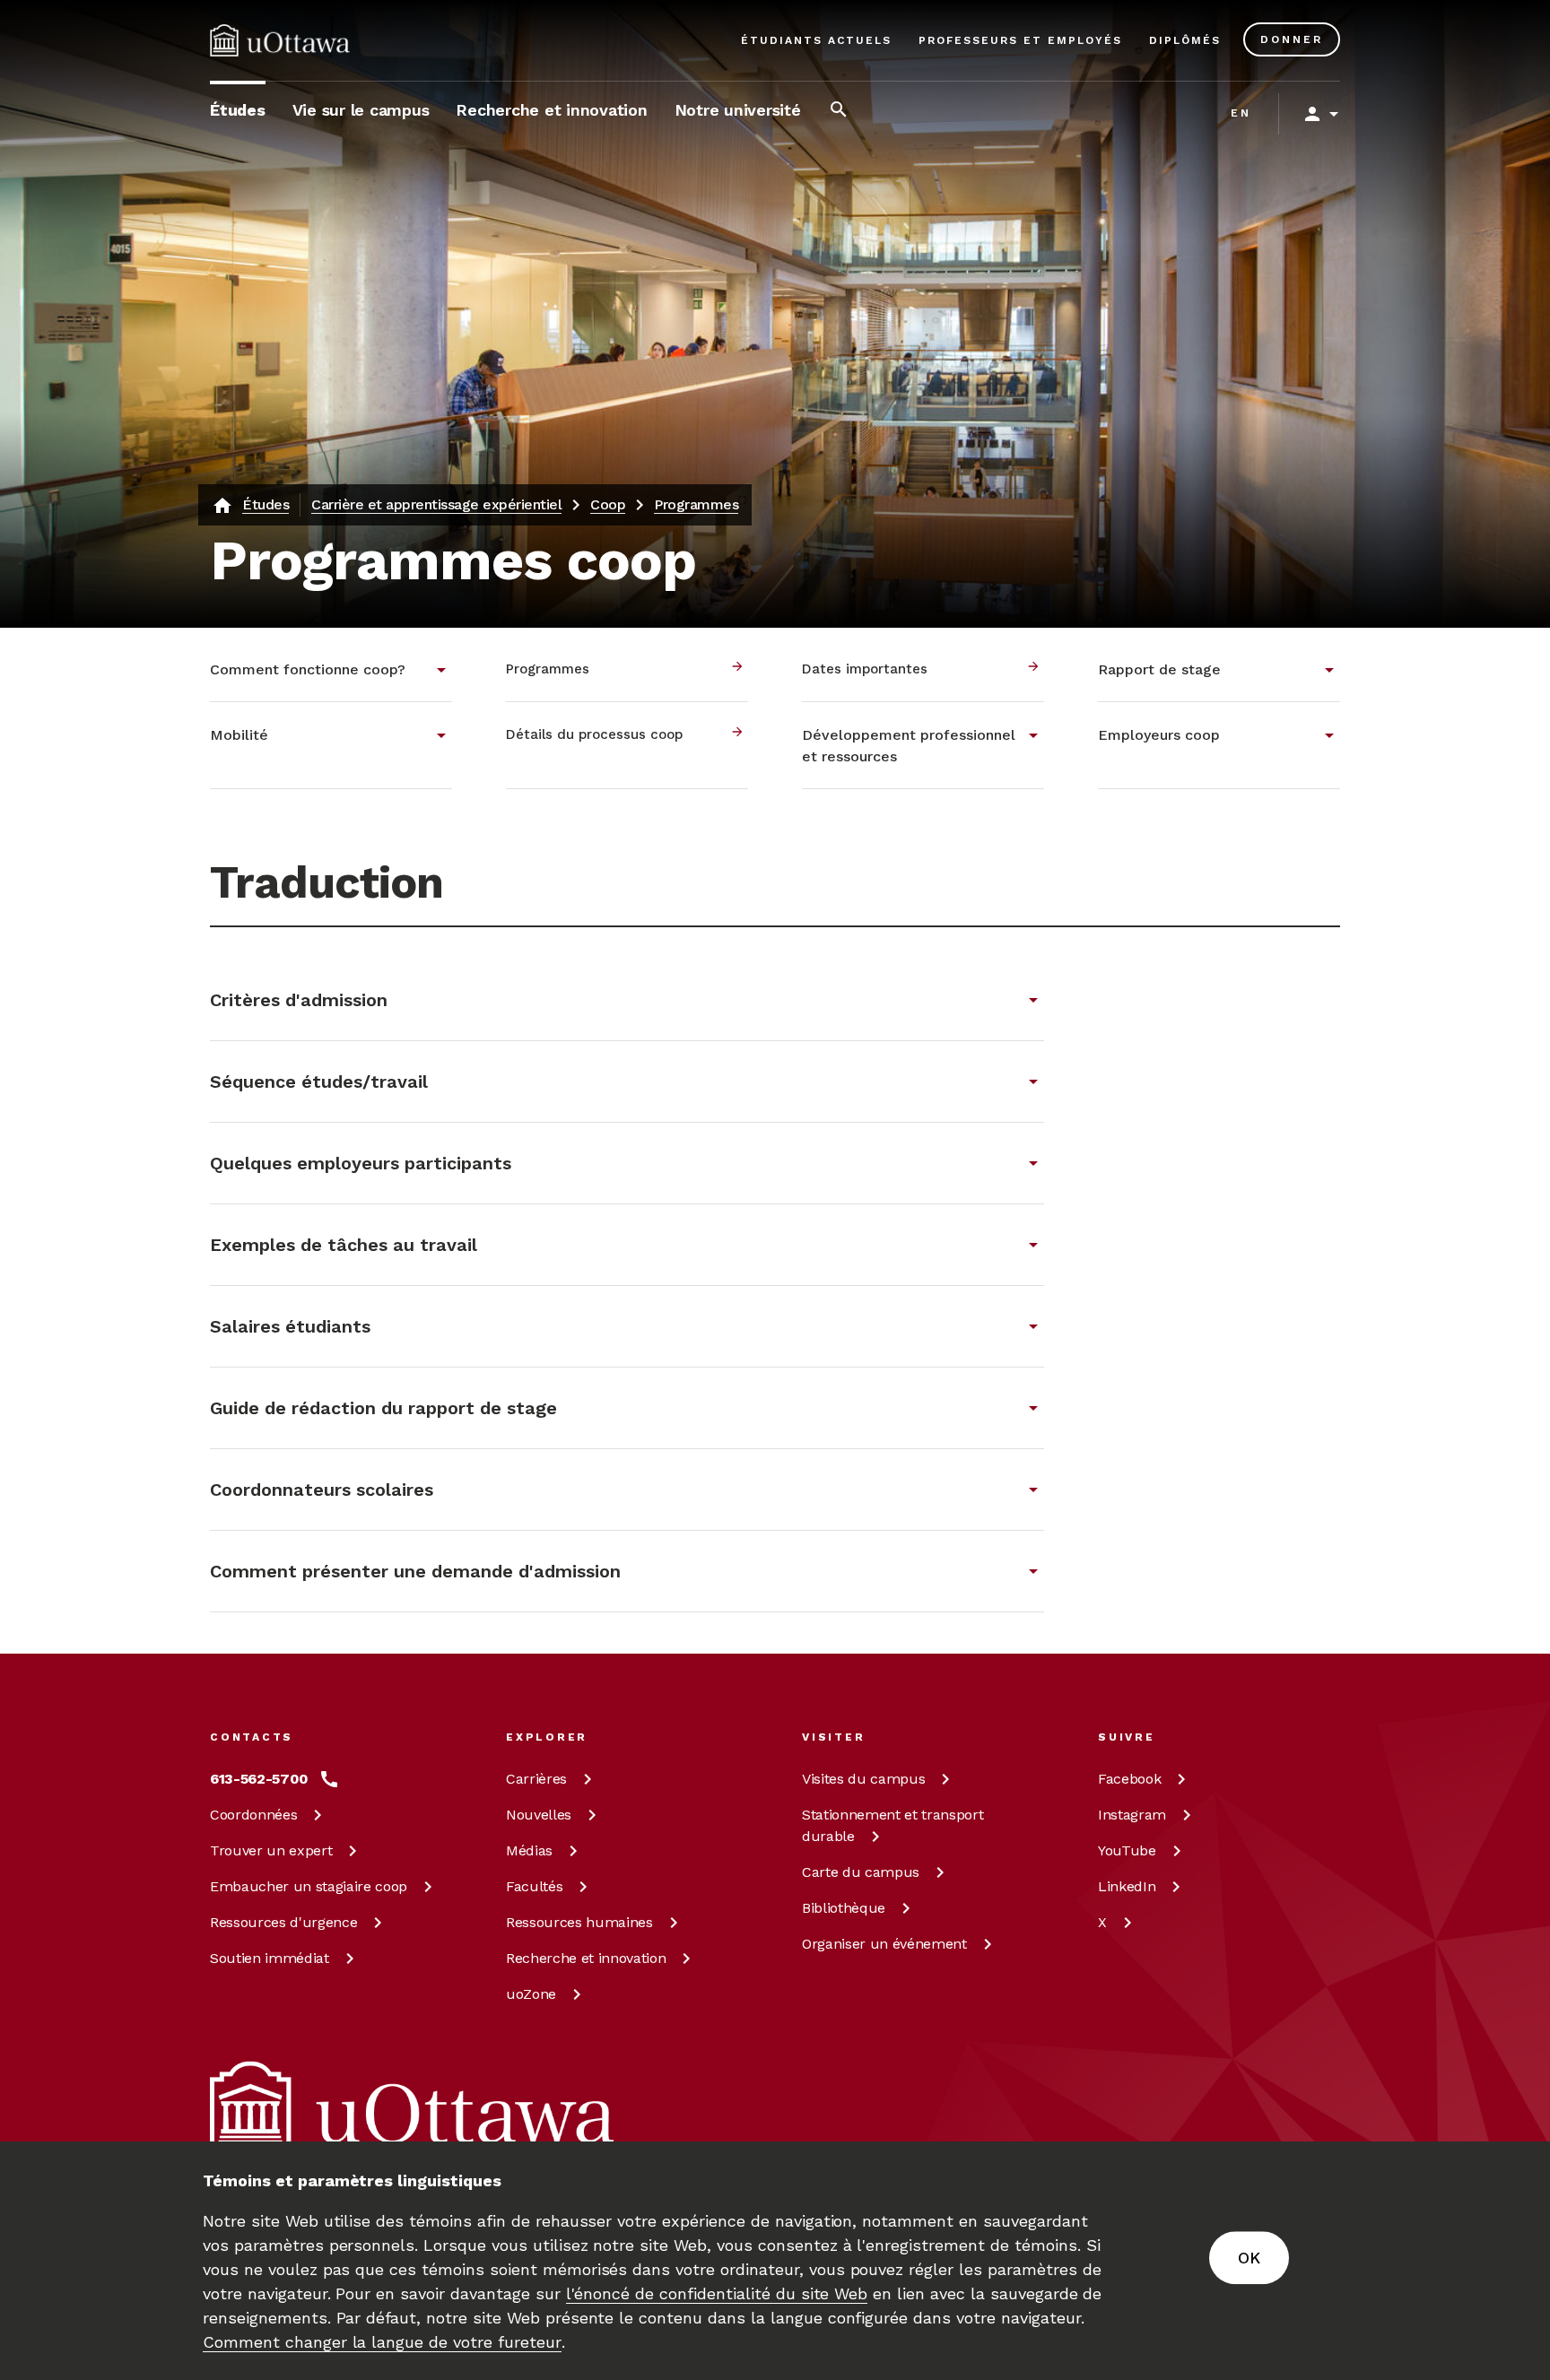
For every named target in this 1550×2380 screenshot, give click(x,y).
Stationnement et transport (893, 1825)
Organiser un (884, 1944)
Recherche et (586, 1958)
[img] (280, 40)
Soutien (270, 1958)
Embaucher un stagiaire (309, 1886)
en (1241, 113)
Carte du (861, 1872)
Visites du (863, 1779)
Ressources (283, 1922)
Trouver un (271, 1850)
